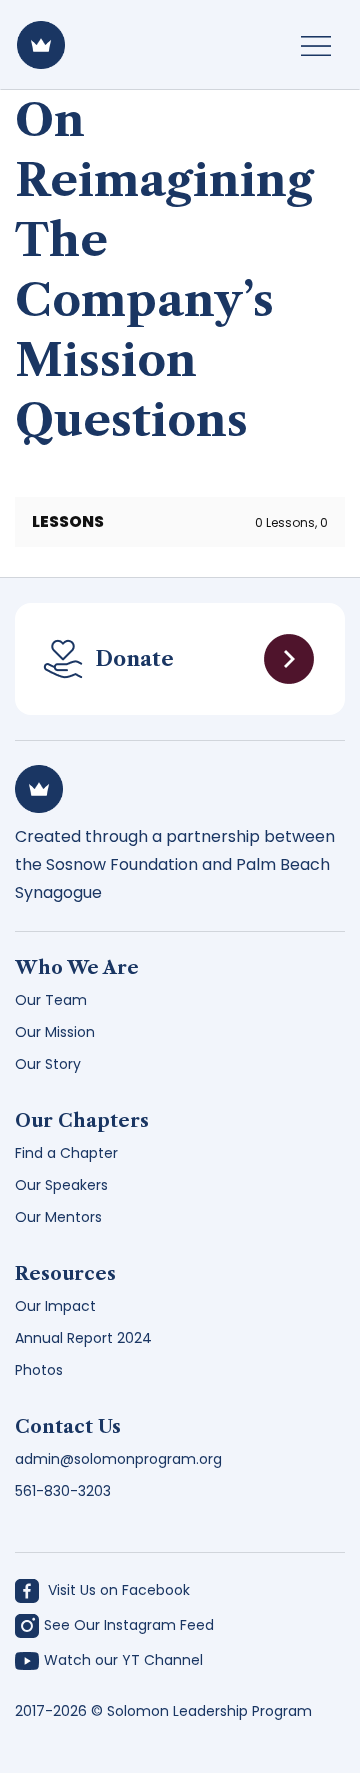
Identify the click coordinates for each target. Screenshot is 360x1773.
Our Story (48, 1064)
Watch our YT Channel (123, 1660)
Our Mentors (58, 1217)
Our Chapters (82, 1121)
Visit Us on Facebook (117, 1590)
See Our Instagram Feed (129, 1625)
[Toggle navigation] (316, 45)
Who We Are (77, 968)
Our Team (51, 1000)
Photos (39, 1370)
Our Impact (55, 1306)
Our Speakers (61, 1185)
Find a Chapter (66, 1153)
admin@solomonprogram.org (118, 1459)
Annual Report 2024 (83, 1338)
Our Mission (55, 1032)
